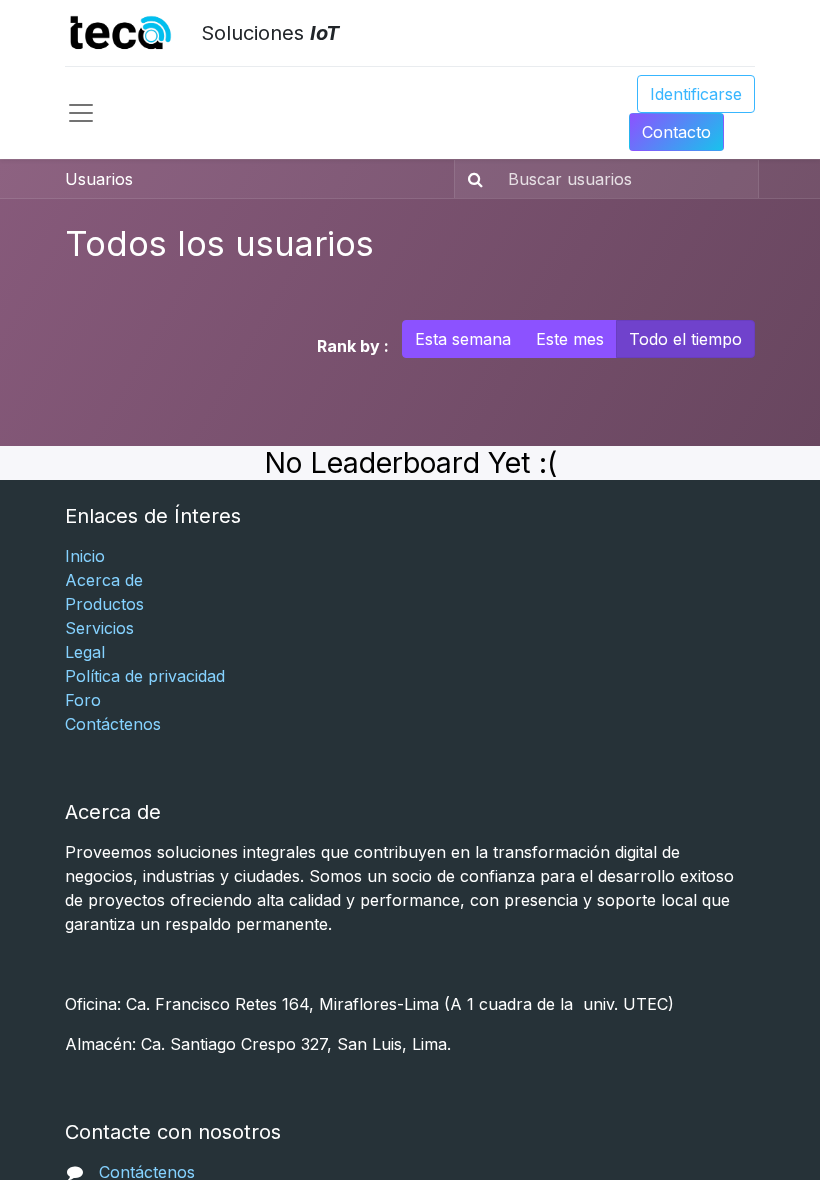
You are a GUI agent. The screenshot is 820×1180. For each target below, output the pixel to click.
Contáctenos (113, 724)
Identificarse (696, 94)
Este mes (570, 339)
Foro (83, 700)
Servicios (99, 628)
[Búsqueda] (471, 179)
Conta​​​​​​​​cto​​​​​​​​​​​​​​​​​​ (676, 132)
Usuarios (99, 179)
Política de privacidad (145, 676)
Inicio (85, 556)
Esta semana (463, 339)
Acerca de (104, 580)
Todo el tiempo (685, 339)
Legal (85, 652)
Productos (104, 604)
